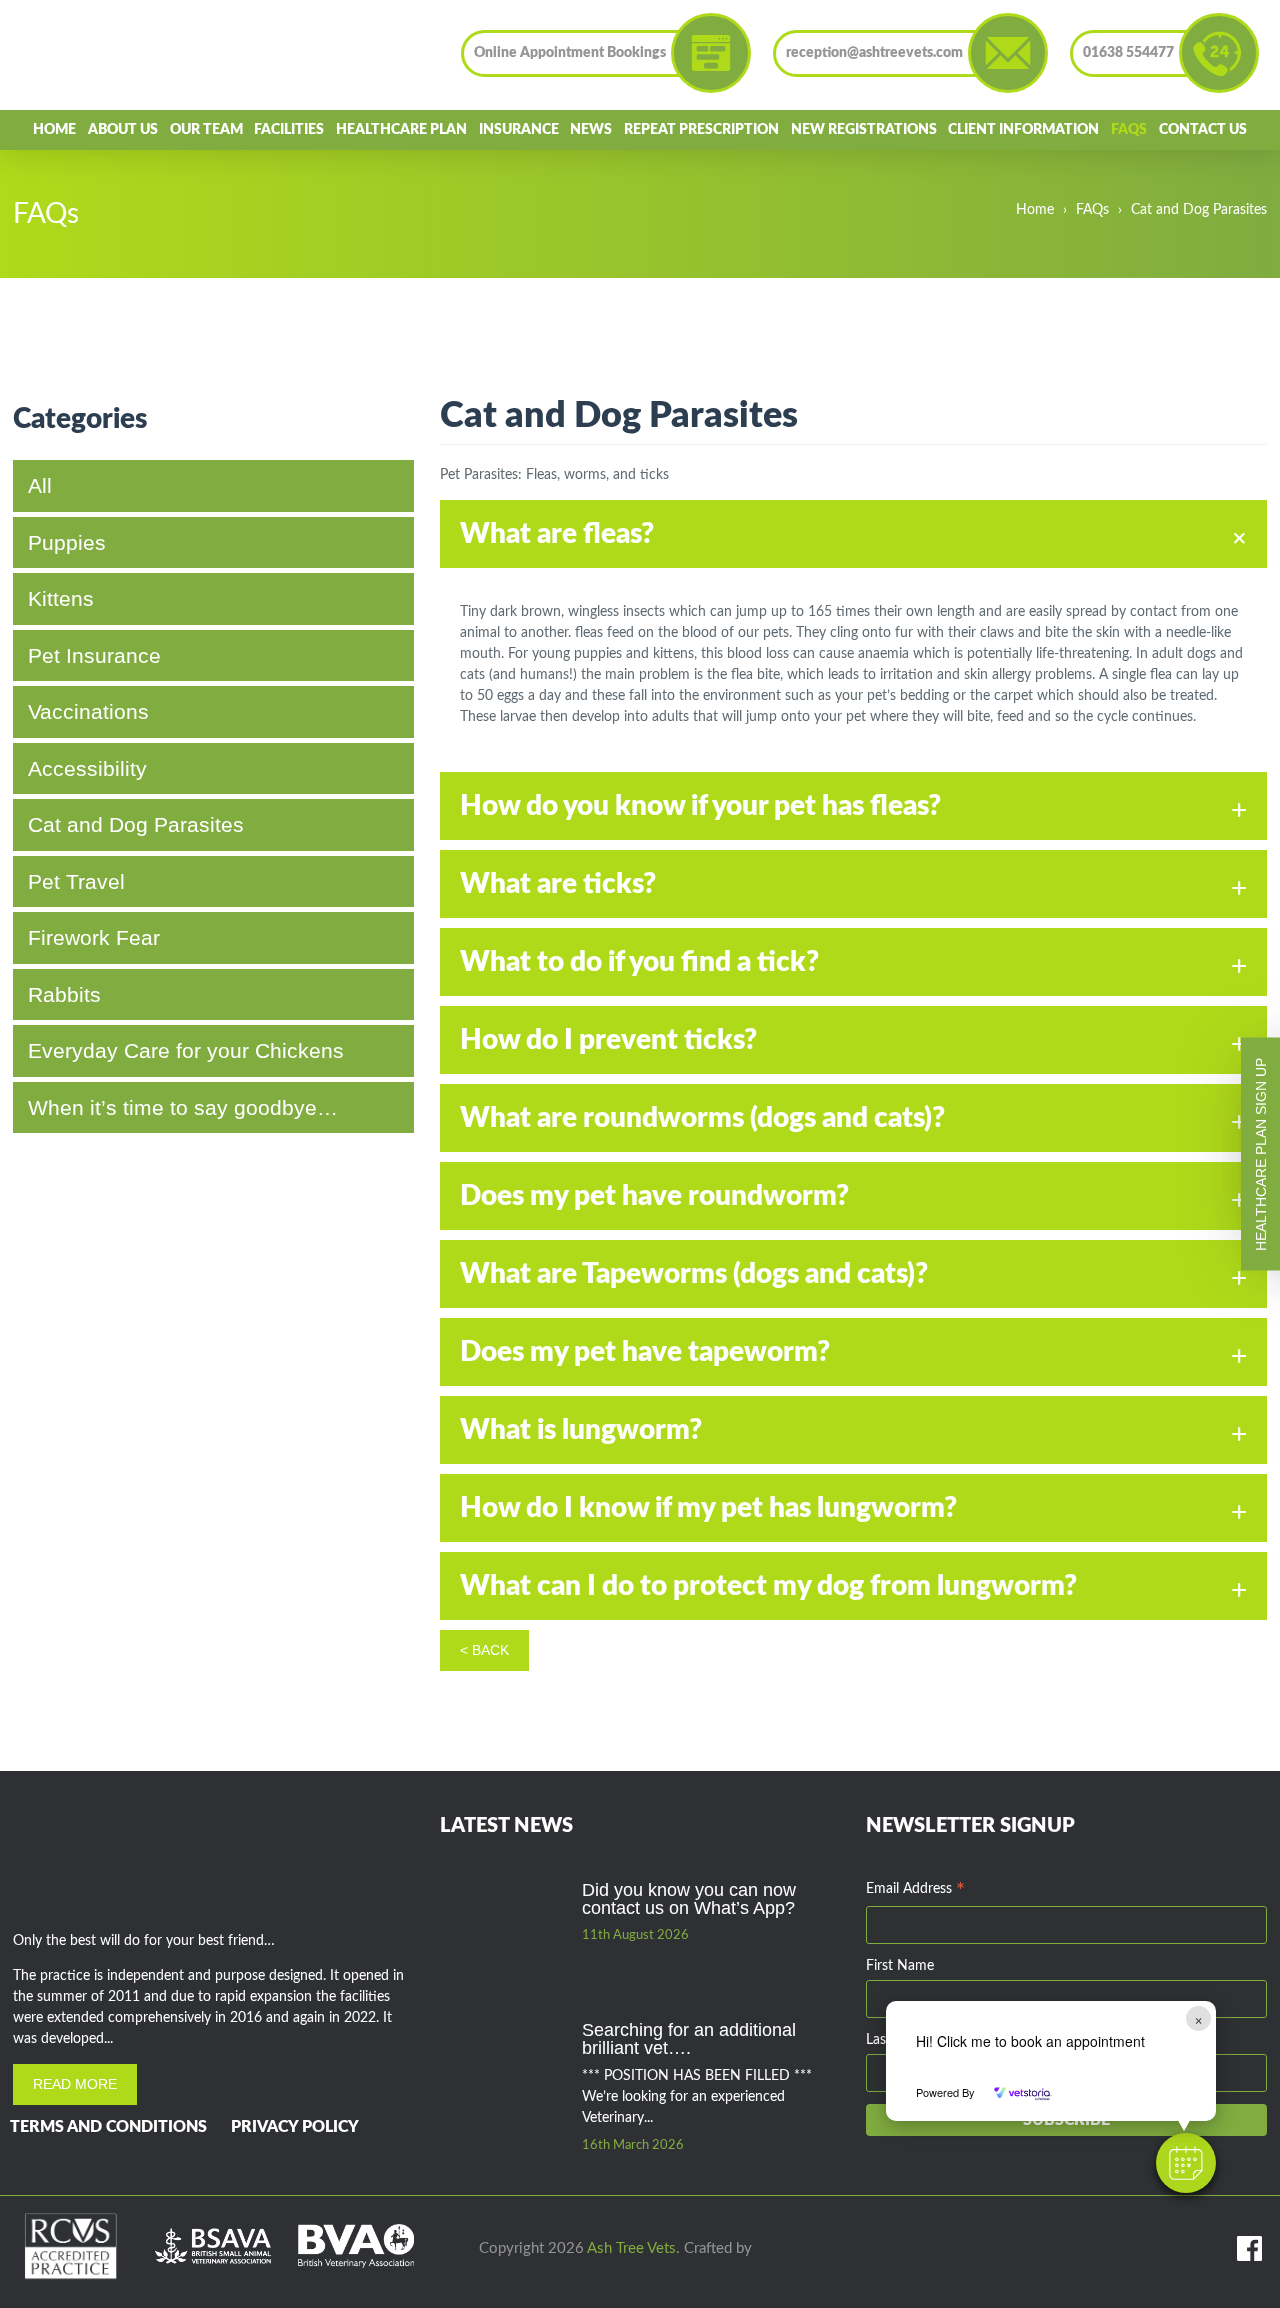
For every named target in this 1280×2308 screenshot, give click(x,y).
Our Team (206, 130)
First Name (900, 1966)
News (591, 130)
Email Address (915, 1891)
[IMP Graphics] (778, 2249)
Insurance (519, 130)
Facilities (289, 130)
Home (54, 130)
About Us (123, 130)
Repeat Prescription (701, 130)
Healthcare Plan (401, 130)
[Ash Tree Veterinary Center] (106, 55)
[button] (1186, 2163)
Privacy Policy (295, 2127)
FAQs (1129, 130)
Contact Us (1203, 130)
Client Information (1023, 130)
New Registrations (864, 130)
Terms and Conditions (108, 2127)
